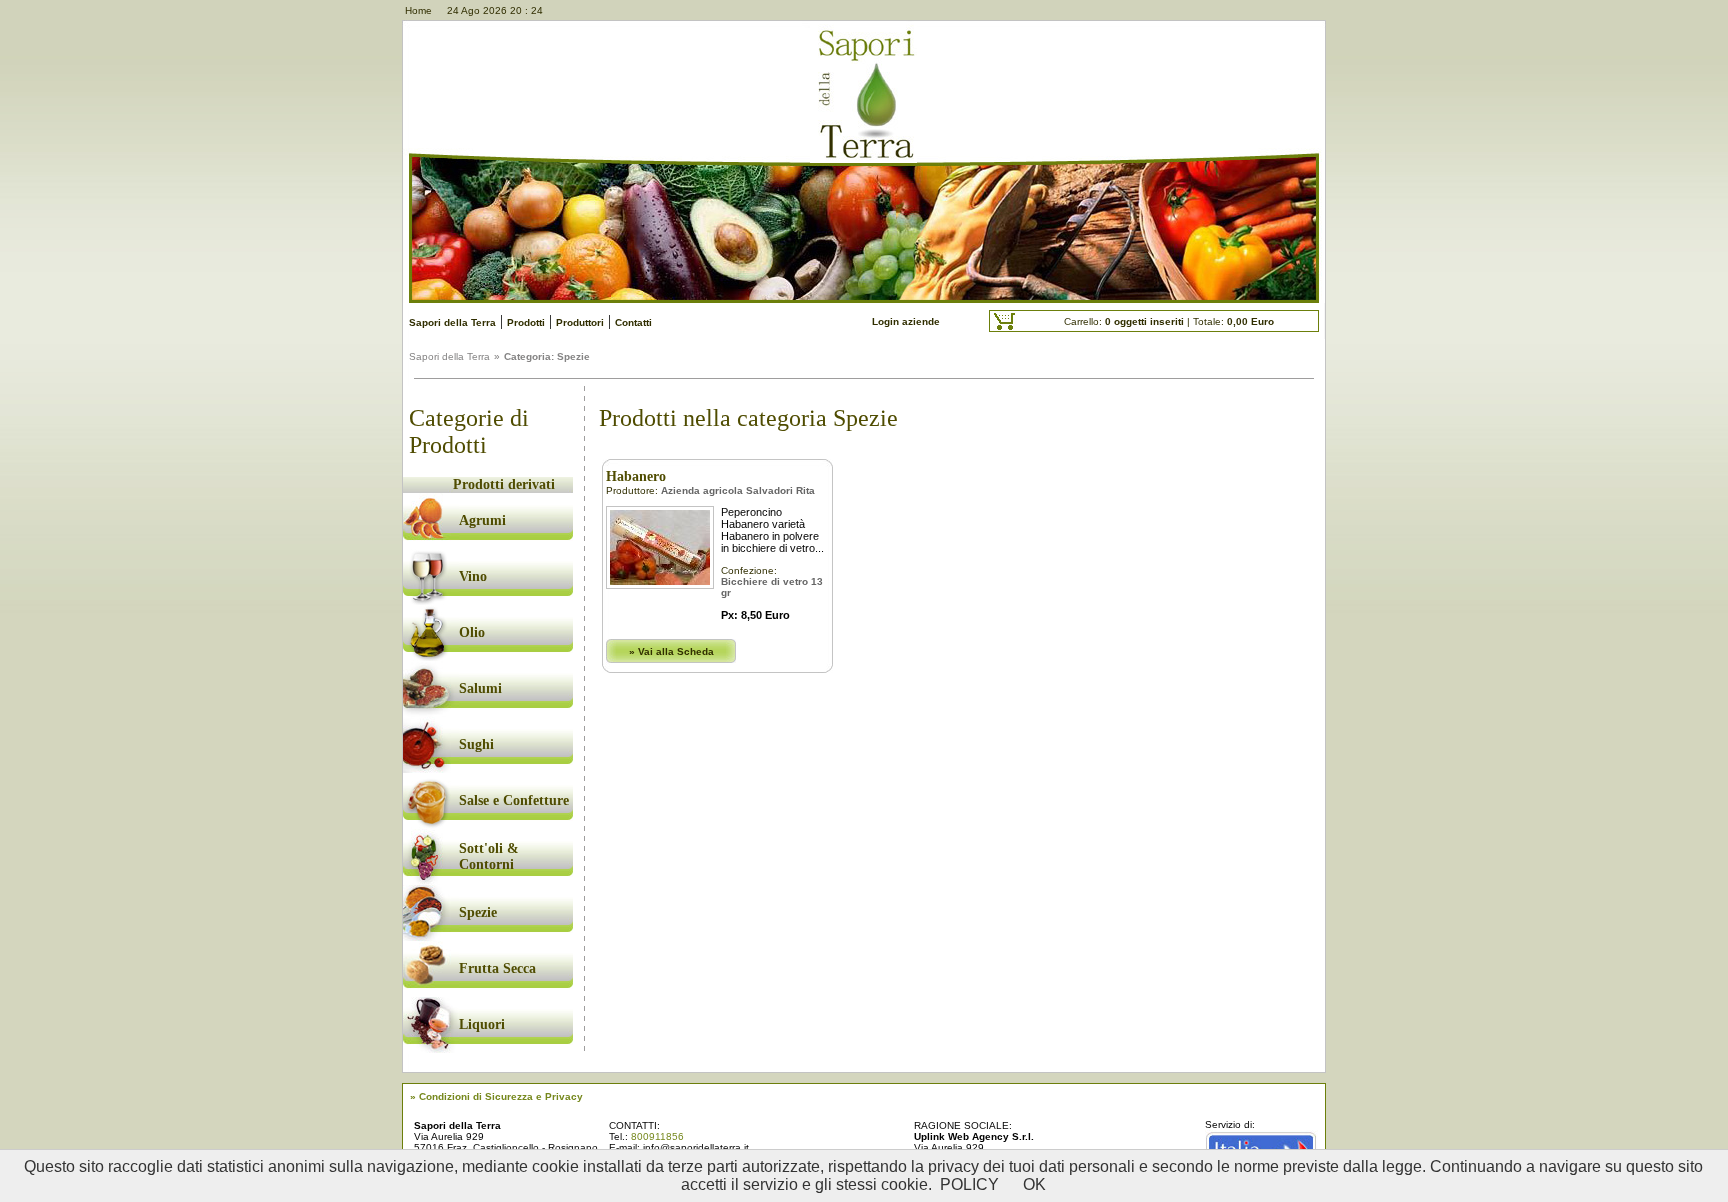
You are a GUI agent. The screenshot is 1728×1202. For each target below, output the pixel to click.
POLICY (969, 1184)
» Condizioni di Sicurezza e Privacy (496, 1096)
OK (1034, 1184)
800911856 (657, 1136)
